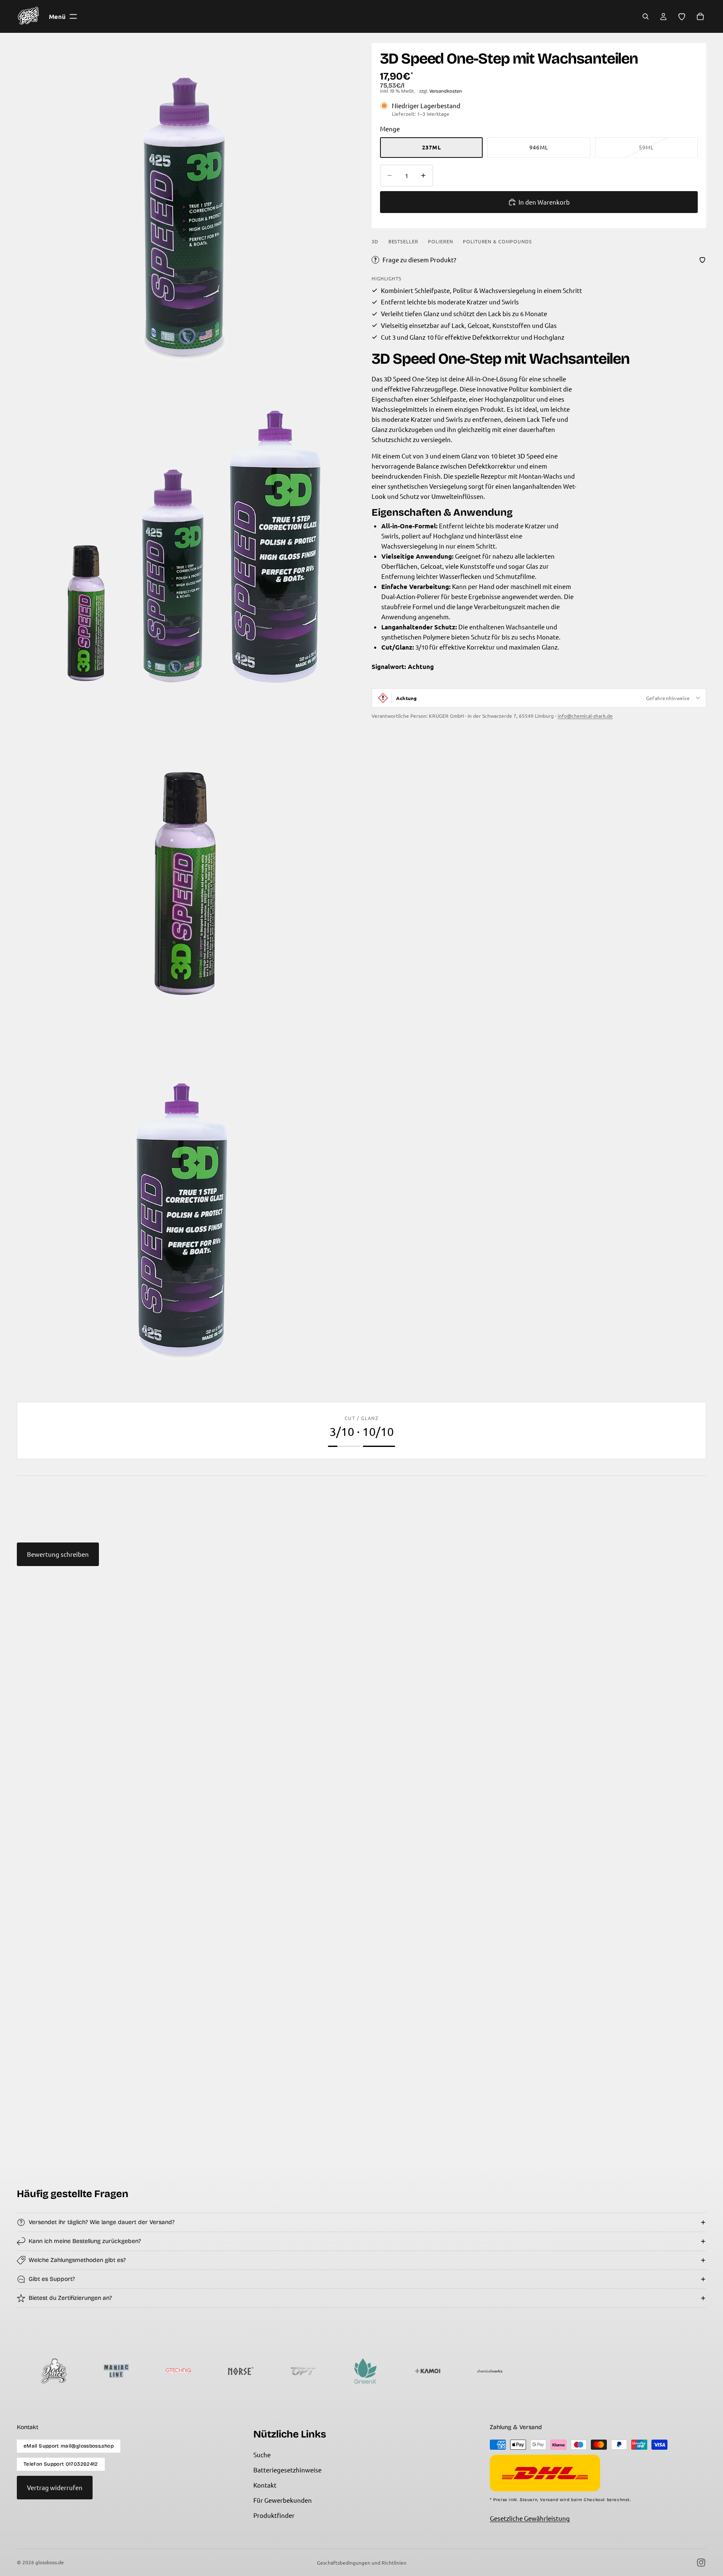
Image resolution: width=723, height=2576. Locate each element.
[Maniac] (34, 2371)
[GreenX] (283, 2371)
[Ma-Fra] (657, 2371)
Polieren (440, 241)
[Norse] (158, 2371)
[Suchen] (646, 16)
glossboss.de (50, 2562)
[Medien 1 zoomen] (184, 210)
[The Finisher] (532, 2371)
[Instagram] (701, 2563)
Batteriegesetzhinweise (287, 2470)
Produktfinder (274, 2515)
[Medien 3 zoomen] (184, 883)
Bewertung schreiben (58, 1554)
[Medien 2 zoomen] (184, 547)
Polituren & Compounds (497, 241)
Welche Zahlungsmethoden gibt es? (77, 2260)
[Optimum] (221, 2371)
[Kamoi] (345, 2371)
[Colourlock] (594, 2371)
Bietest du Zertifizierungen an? (70, 2298)
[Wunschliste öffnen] (682, 16)
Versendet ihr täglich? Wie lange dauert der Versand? (102, 2222)
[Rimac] (470, 2371)
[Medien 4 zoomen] (184, 1219)
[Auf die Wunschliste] (702, 260)
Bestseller (403, 241)
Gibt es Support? (52, 2279)
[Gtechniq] (96, 2371)
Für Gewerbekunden (283, 2500)
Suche (262, 2455)
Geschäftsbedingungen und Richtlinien (362, 2563)
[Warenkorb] (700, 16)
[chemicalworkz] (407, 2371)
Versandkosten (446, 91)
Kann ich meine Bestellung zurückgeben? (85, 2241)
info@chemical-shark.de (585, 716)
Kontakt (265, 2485)
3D (375, 241)
